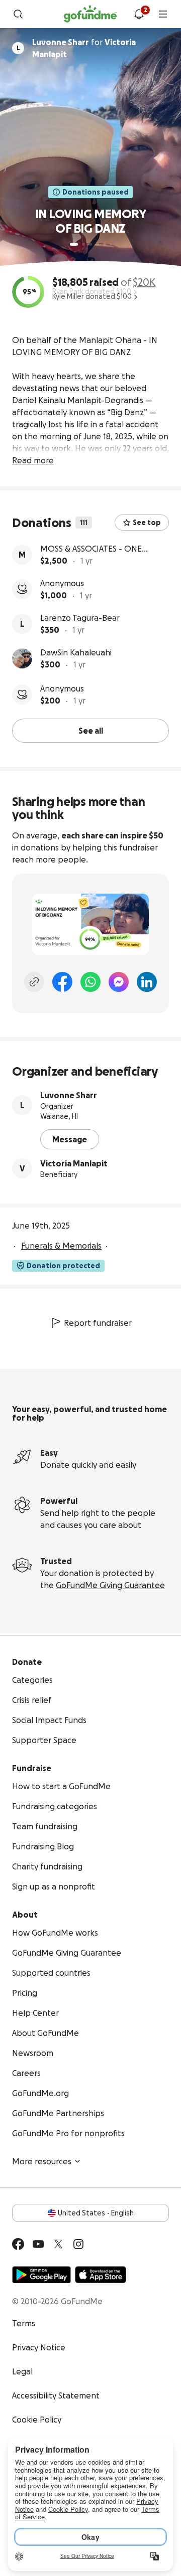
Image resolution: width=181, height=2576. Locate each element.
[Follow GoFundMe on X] (58, 2244)
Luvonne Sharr (69, 1095)
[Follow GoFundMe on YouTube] (38, 2244)
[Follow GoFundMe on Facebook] (18, 2244)
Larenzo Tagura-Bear (80, 618)
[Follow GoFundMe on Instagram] (78, 2244)
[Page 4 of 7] (98, 244)
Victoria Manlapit (74, 1163)
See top (147, 523)
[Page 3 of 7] (90, 244)
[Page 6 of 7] (111, 244)
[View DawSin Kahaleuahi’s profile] (22, 658)
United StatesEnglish (96, 2213)
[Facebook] (62, 982)
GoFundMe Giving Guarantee (110, 1585)
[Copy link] (34, 982)
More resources (42, 2161)
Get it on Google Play (41, 2275)
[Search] (18, 14)
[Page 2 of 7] (83, 244)
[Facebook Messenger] (119, 982)
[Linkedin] (147, 982)
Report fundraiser (98, 1323)
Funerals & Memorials (61, 1246)
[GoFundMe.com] (90, 14)
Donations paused (96, 192)
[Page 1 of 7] (74, 244)
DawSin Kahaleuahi (76, 652)
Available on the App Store (101, 2275)
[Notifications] (139, 14)
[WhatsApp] (90, 982)
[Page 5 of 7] (105, 244)
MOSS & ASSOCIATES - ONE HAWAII (91, 549)
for (84, 48)
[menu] (163, 14)
